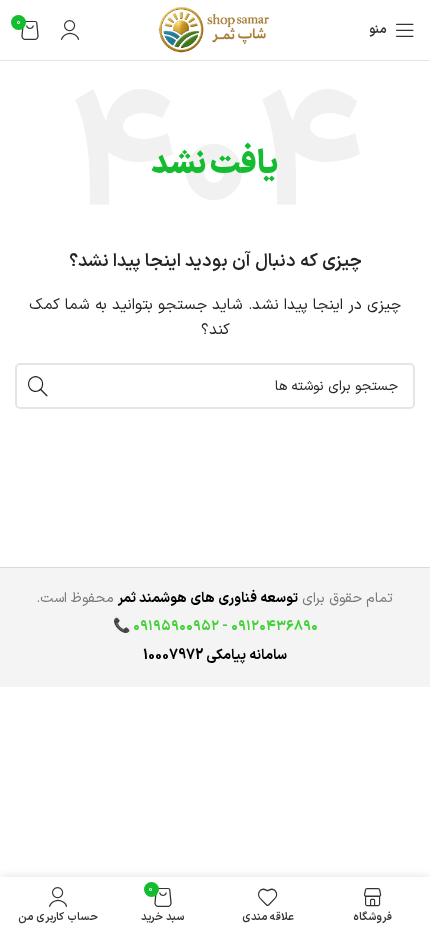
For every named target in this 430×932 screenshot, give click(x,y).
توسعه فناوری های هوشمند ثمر (208, 598)
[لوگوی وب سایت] (215, 29)
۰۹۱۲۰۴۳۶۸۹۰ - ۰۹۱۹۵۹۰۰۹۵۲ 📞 (215, 626)
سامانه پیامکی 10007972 (215, 655)
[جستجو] (38, 386)
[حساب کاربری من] (70, 30)
